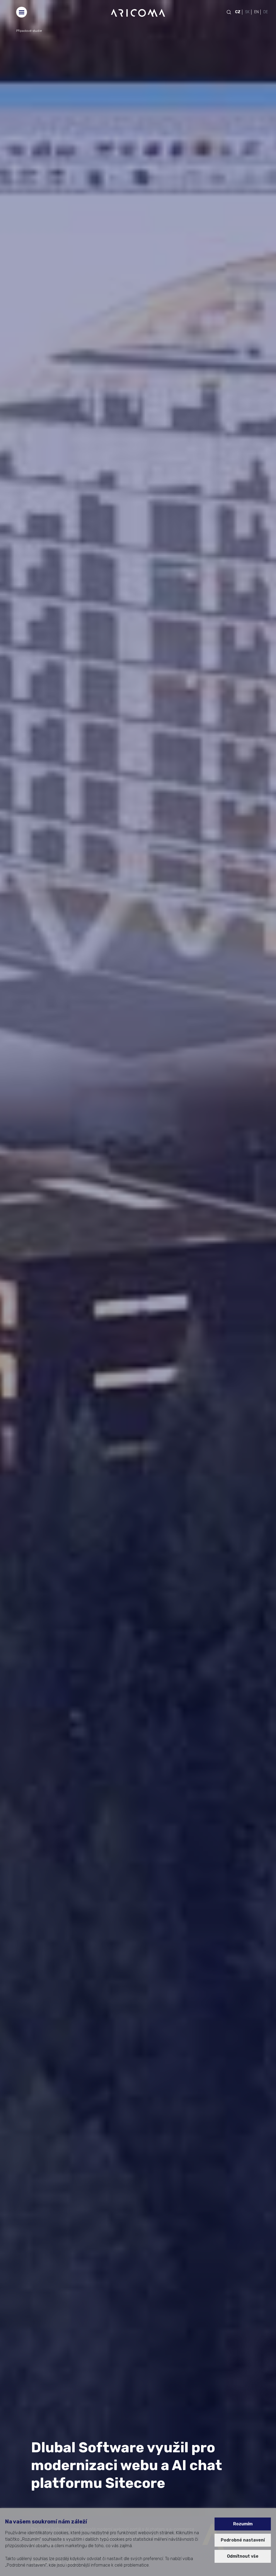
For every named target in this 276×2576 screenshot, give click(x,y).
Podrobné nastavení (243, 2540)
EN (256, 12)
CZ (238, 12)
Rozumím (243, 2524)
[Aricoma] (138, 13)
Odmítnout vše (243, 2556)
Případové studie (29, 31)
